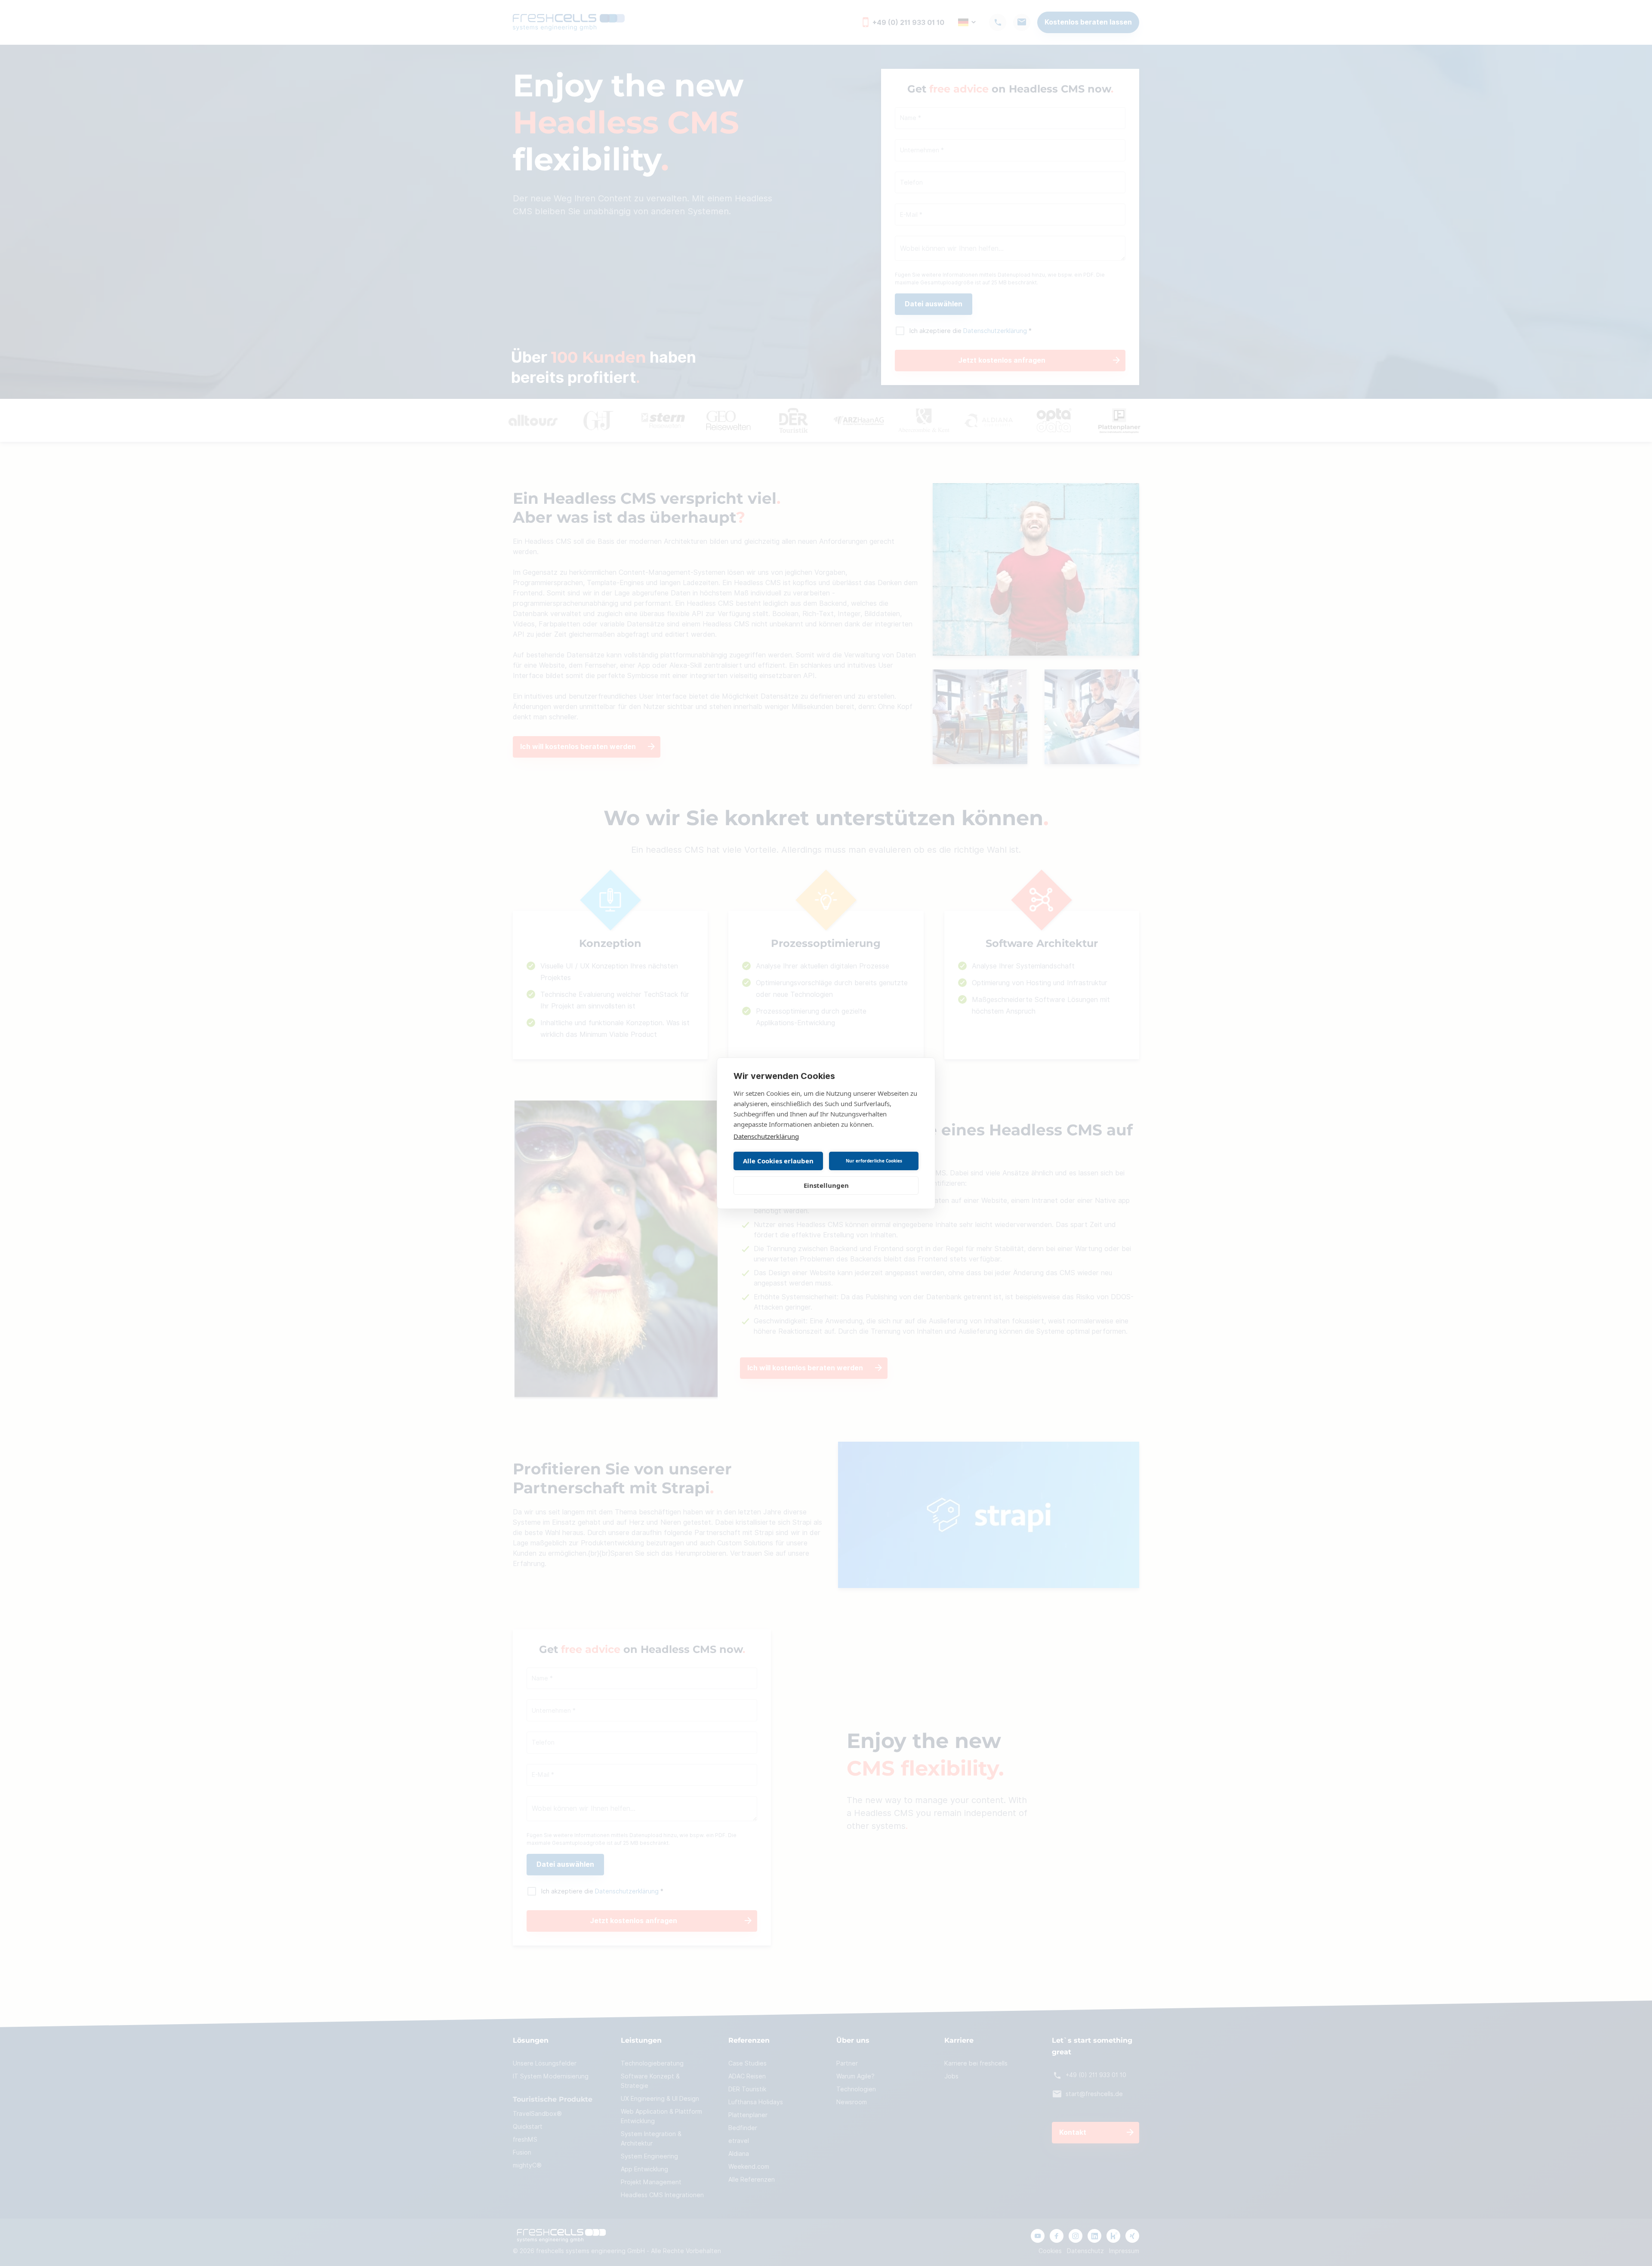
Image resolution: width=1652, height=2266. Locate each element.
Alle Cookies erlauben (778, 1161)
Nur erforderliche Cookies (874, 1161)
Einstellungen (826, 1185)
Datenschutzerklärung (766, 1136)
